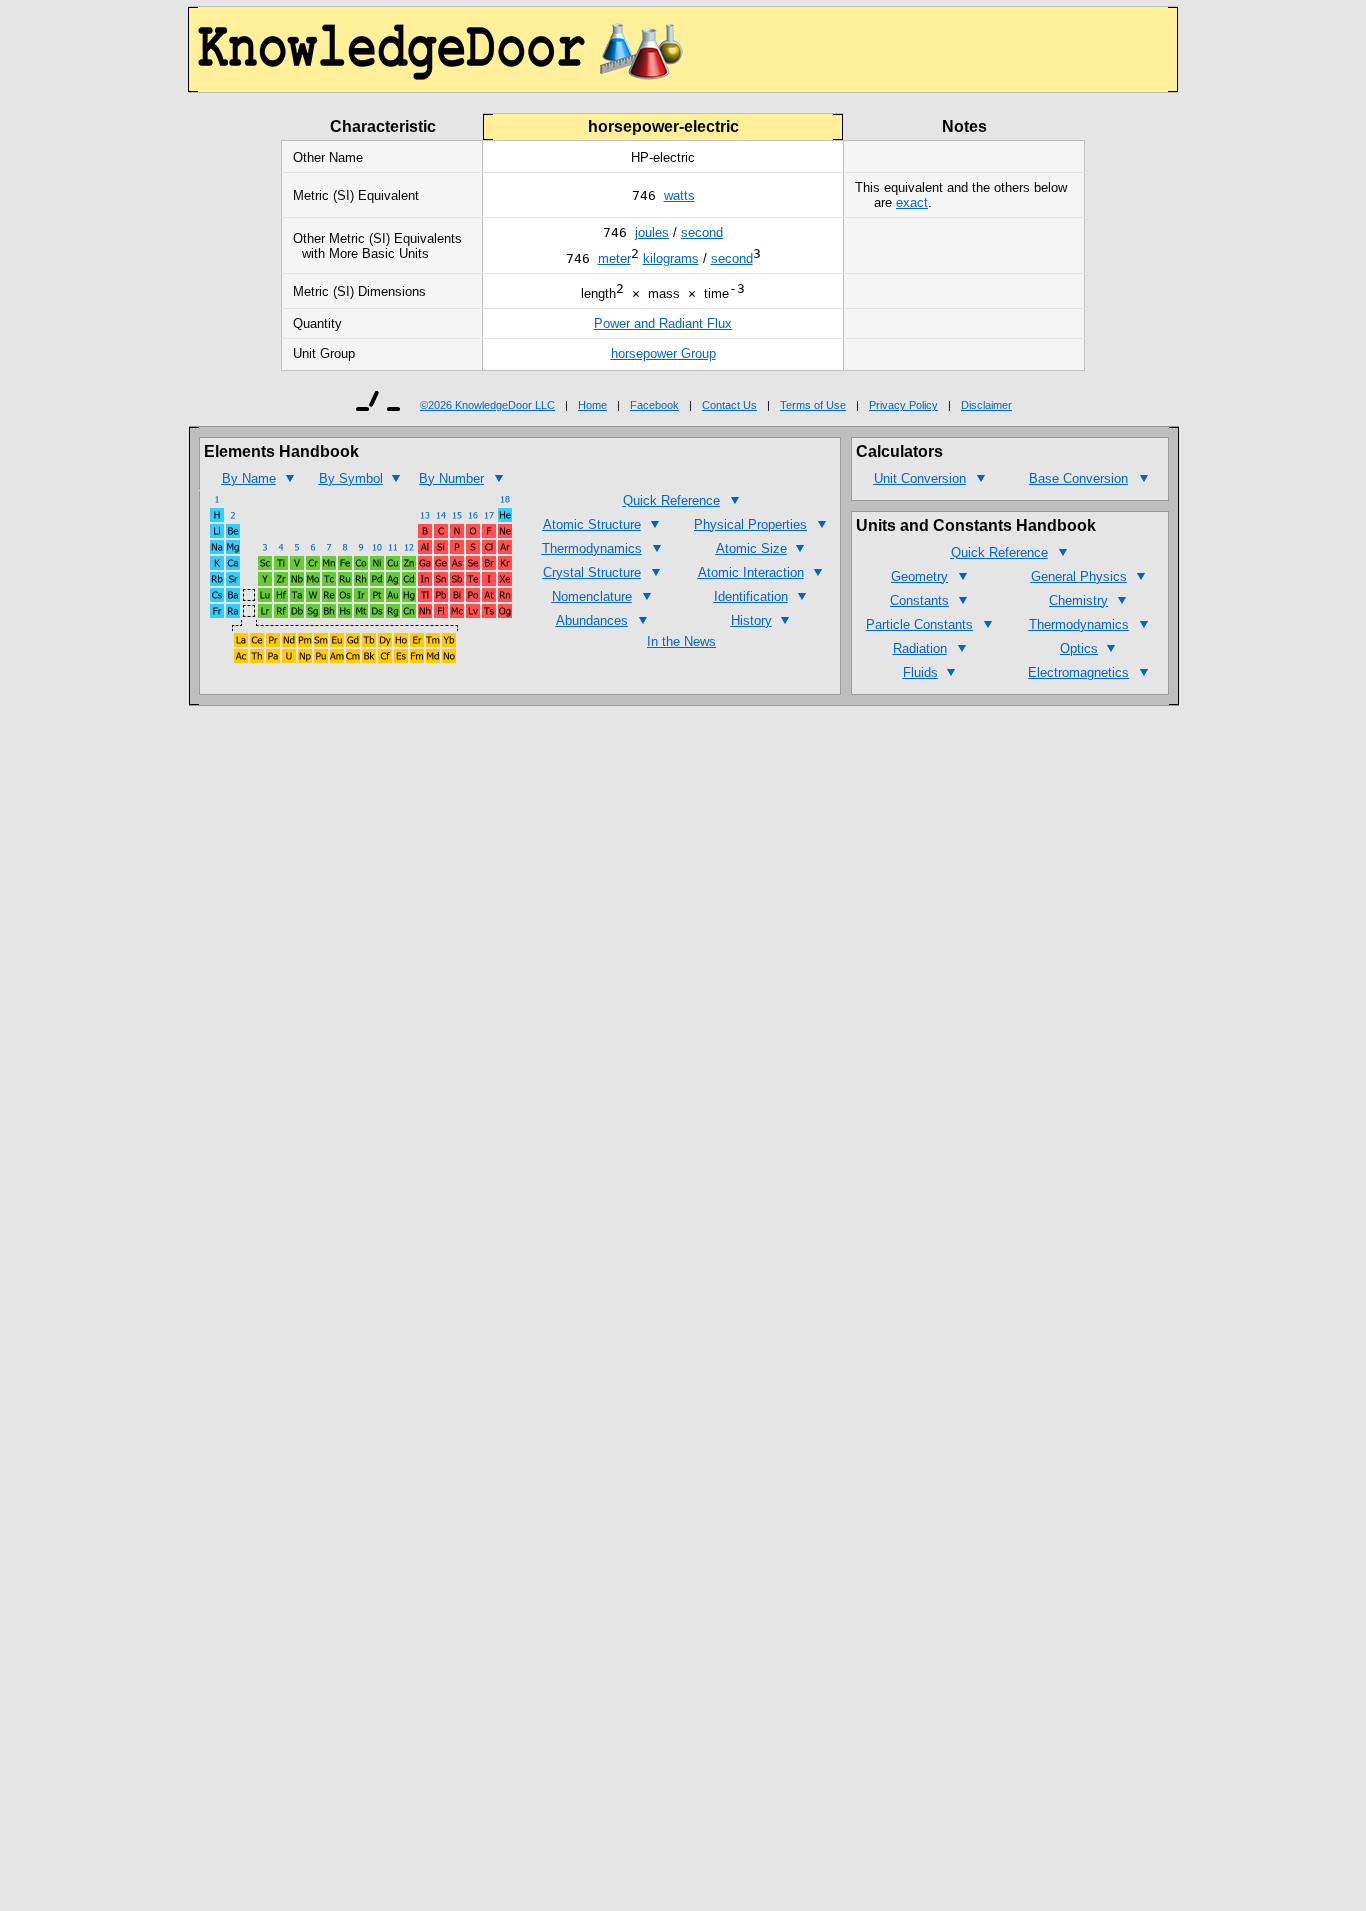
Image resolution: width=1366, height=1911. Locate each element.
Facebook (654, 405)
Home (592, 405)
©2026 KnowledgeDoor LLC (487, 405)
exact (912, 202)
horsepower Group (663, 353)
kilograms (671, 258)
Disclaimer (986, 405)
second (702, 232)
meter (614, 258)
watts (679, 195)
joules (652, 232)
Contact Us (729, 405)
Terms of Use (813, 405)
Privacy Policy (903, 405)
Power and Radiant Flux (663, 323)
